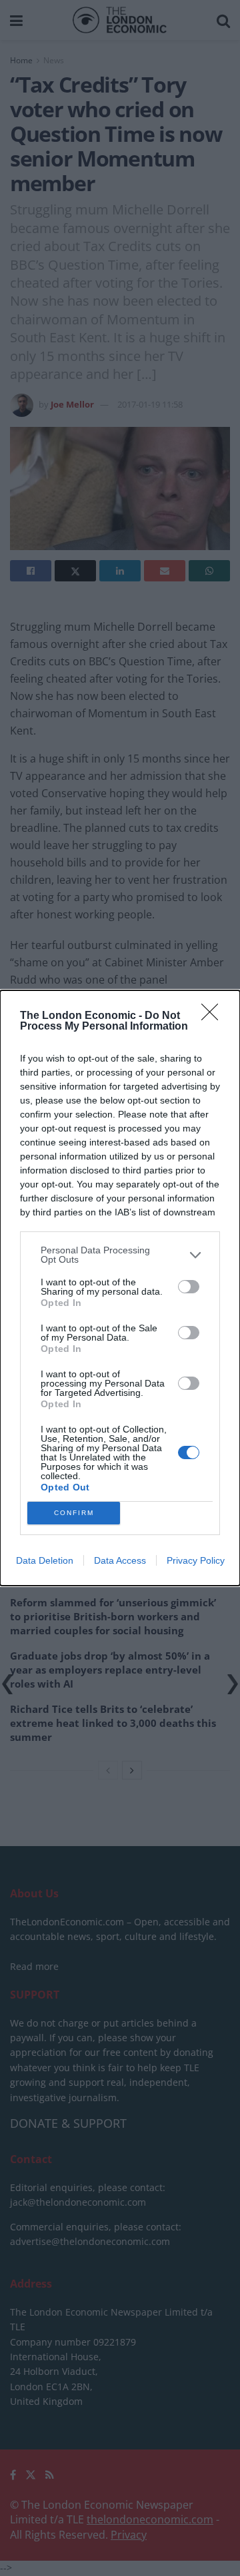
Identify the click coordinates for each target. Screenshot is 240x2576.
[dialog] (120, 1288)
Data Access (120, 1560)
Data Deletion (45, 1560)
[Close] (214, 1016)
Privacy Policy (196, 1560)
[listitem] (120, 1255)
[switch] (189, 1287)
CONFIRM (74, 1513)
